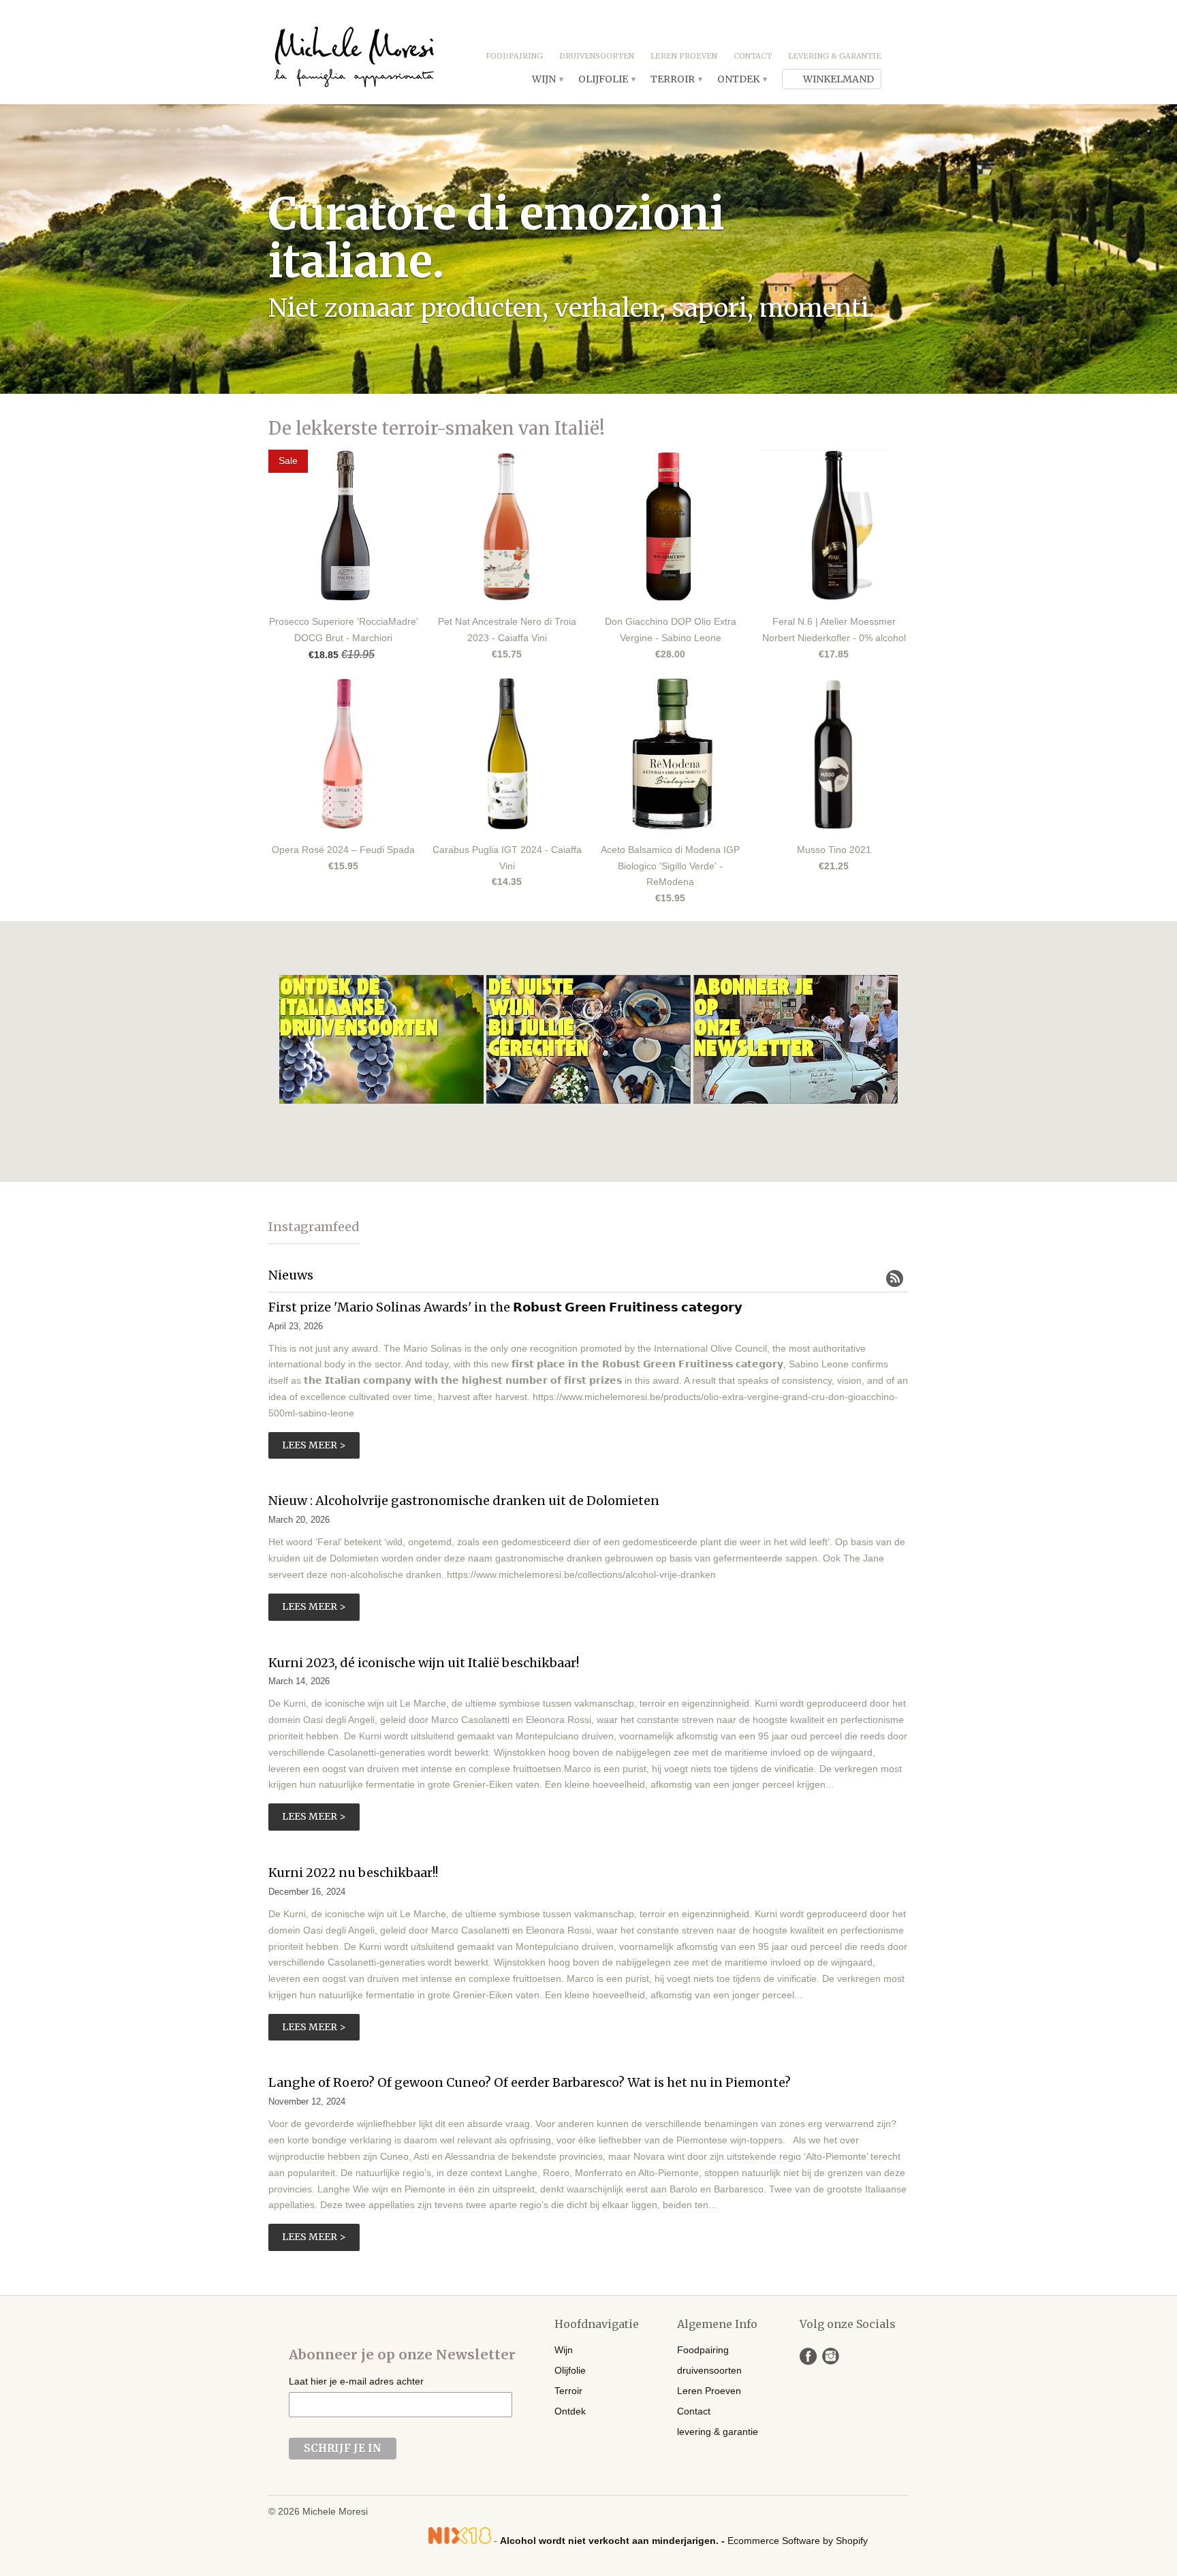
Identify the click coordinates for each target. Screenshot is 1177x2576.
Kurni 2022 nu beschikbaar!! (353, 1873)
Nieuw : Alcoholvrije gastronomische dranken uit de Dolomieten (464, 1501)
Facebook (808, 2356)
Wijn (547, 79)
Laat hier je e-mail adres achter (356, 2381)
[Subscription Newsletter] (796, 1100)
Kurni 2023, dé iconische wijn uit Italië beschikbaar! (424, 1663)
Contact (753, 56)
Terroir (676, 79)
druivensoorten (597, 56)
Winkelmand (838, 79)
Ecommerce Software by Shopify (798, 2541)
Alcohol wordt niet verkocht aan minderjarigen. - (614, 2541)
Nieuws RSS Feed (895, 1278)
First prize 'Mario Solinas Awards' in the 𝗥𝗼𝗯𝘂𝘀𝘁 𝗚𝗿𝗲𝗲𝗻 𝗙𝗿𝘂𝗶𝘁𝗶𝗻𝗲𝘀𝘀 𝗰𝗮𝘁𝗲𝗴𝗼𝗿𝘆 (505, 1307)
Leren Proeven (684, 56)
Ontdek (741, 79)
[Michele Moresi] (354, 52)
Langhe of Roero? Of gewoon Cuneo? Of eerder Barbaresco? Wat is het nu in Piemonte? (530, 2082)
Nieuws (291, 1275)
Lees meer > (314, 1445)
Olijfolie (606, 79)
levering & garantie (835, 56)
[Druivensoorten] (383, 1100)
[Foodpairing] (590, 1100)
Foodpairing (514, 56)
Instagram (831, 2356)
